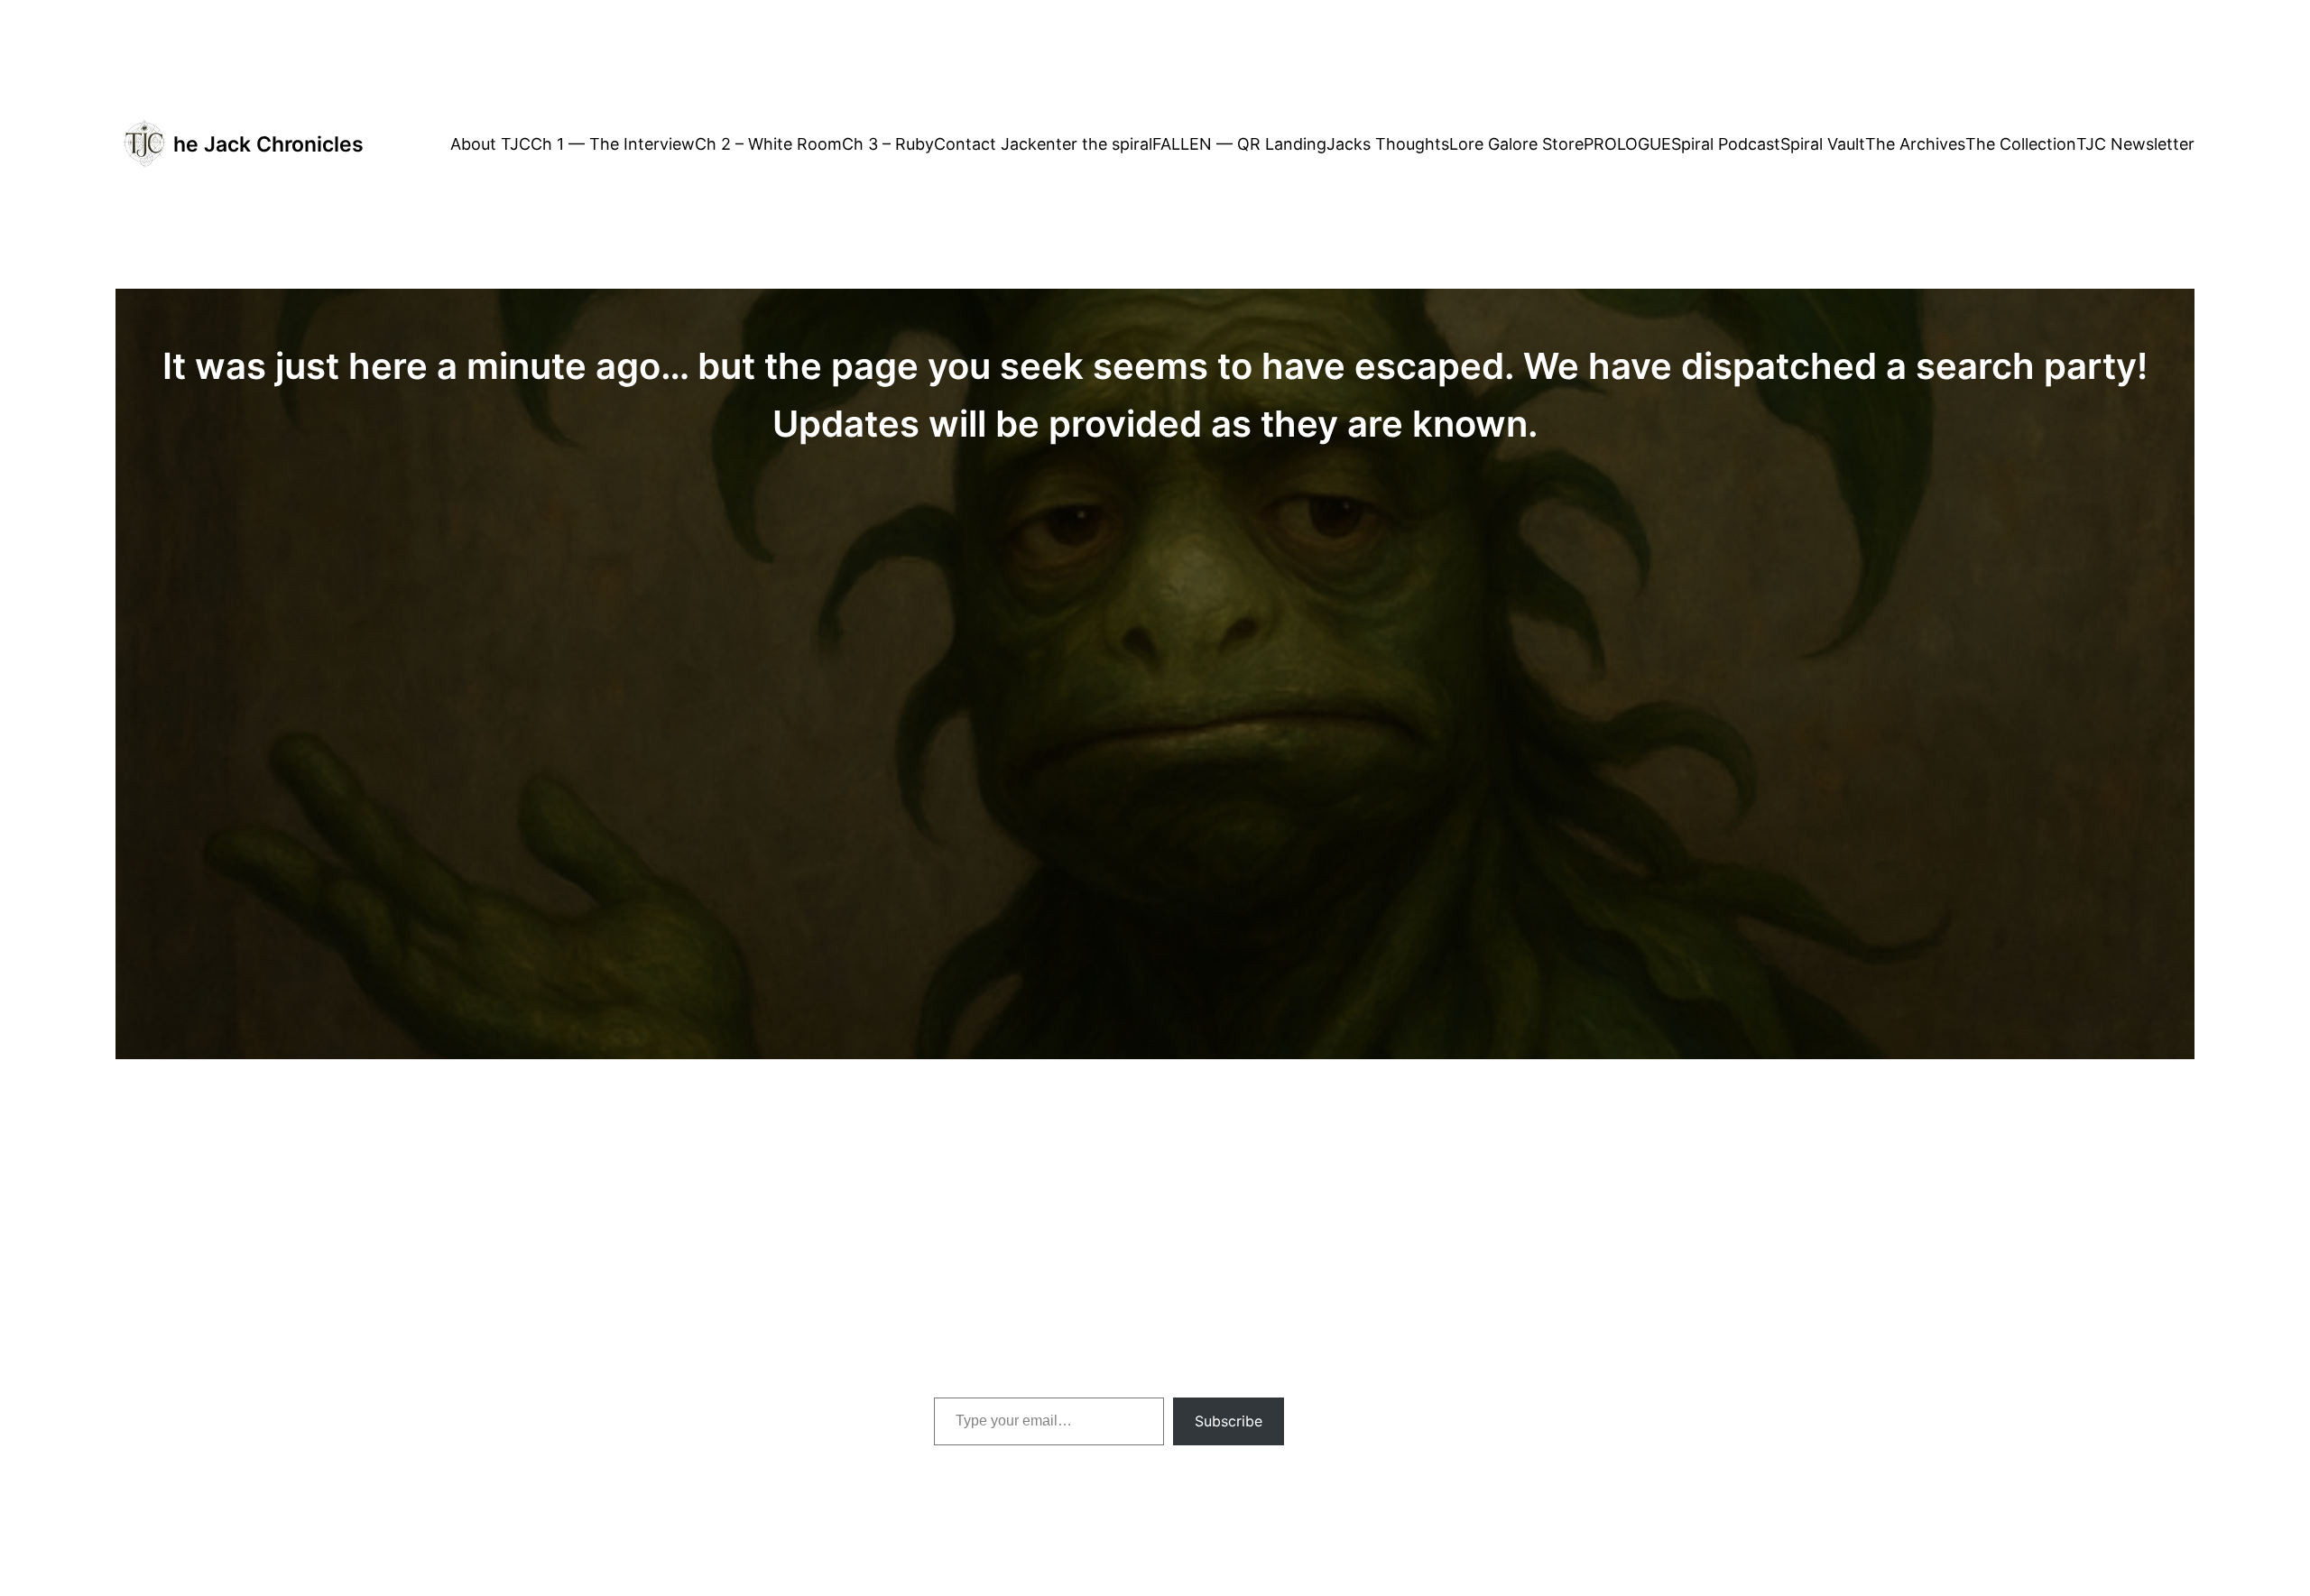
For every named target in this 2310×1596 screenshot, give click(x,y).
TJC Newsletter (2135, 144)
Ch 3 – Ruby (888, 144)
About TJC (490, 144)
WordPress (1483, 1375)
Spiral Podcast (1726, 144)
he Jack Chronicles (268, 144)
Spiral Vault (1823, 144)
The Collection (2021, 144)
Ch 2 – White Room (768, 144)
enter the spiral (1095, 144)
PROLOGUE (1627, 144)
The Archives (1915, 144)
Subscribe (1229, 1421)
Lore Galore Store (1516, 144)
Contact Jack (985, 144)
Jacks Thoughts (1388, 144)
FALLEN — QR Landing (1239, 144)
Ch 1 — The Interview (613, 144)
